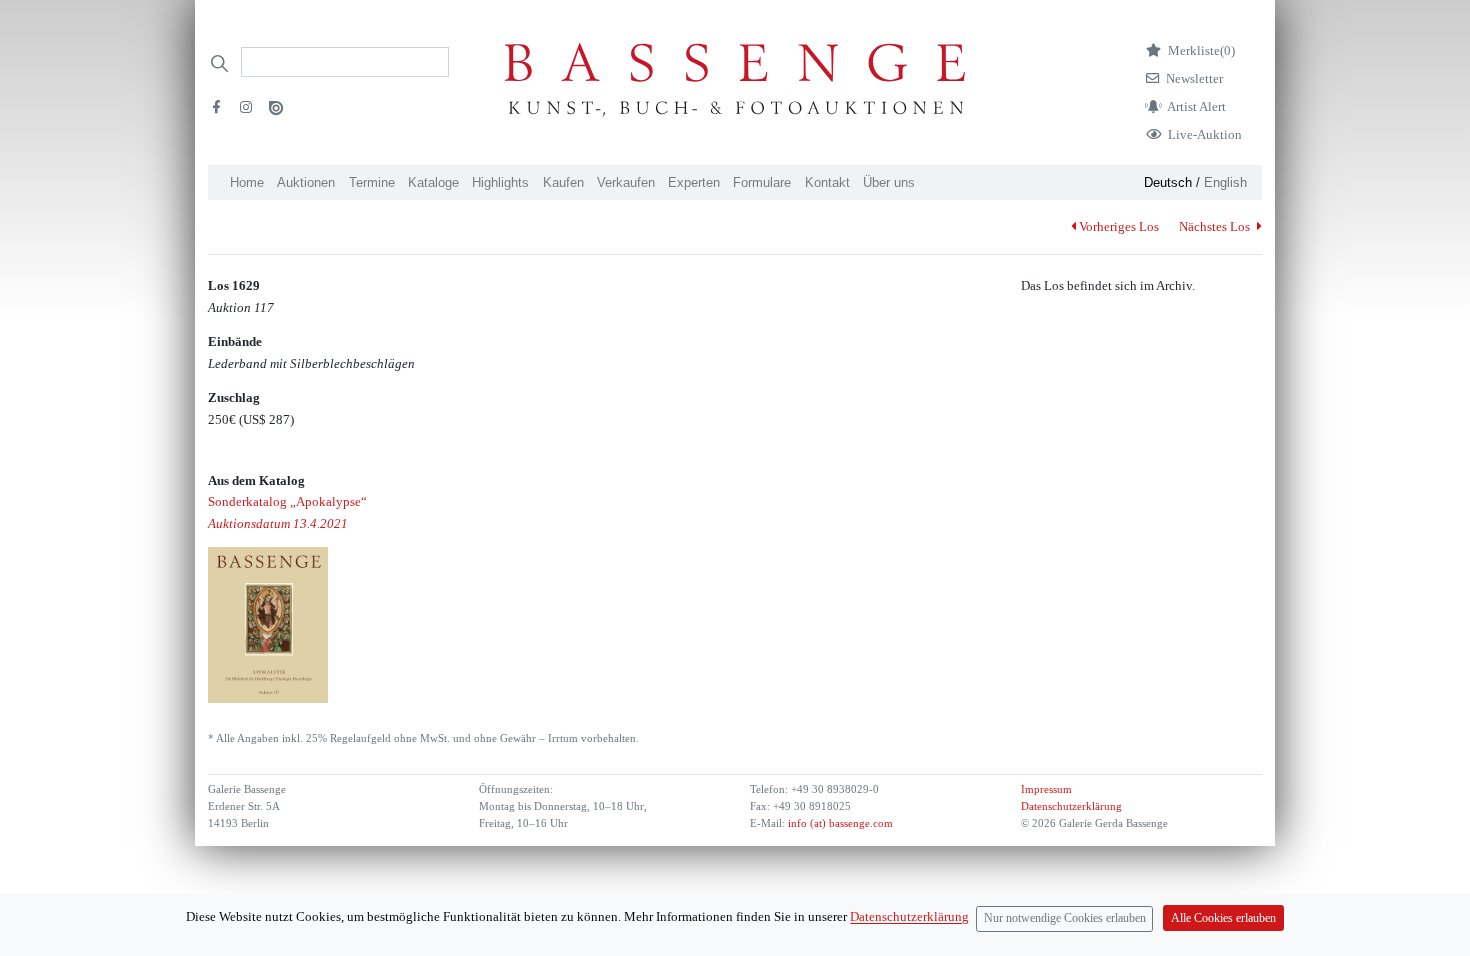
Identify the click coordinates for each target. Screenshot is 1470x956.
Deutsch (1168, 182)
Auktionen (306, 182)
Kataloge (433, 182)
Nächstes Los (1216, 226)
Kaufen (563, 182)
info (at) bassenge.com (839, 823)
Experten (694, 182)
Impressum (1046, 789)
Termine (372, 182)
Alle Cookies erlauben (1223, 918)
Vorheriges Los (1119, 226)
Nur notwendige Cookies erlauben (1065, 918)
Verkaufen (626, 182)
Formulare (762, 182)
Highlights (500, 182)
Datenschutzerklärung (1071, 806)
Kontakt (827, 182)
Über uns (889, 182)
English (1225, 182)
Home (247, 182)
